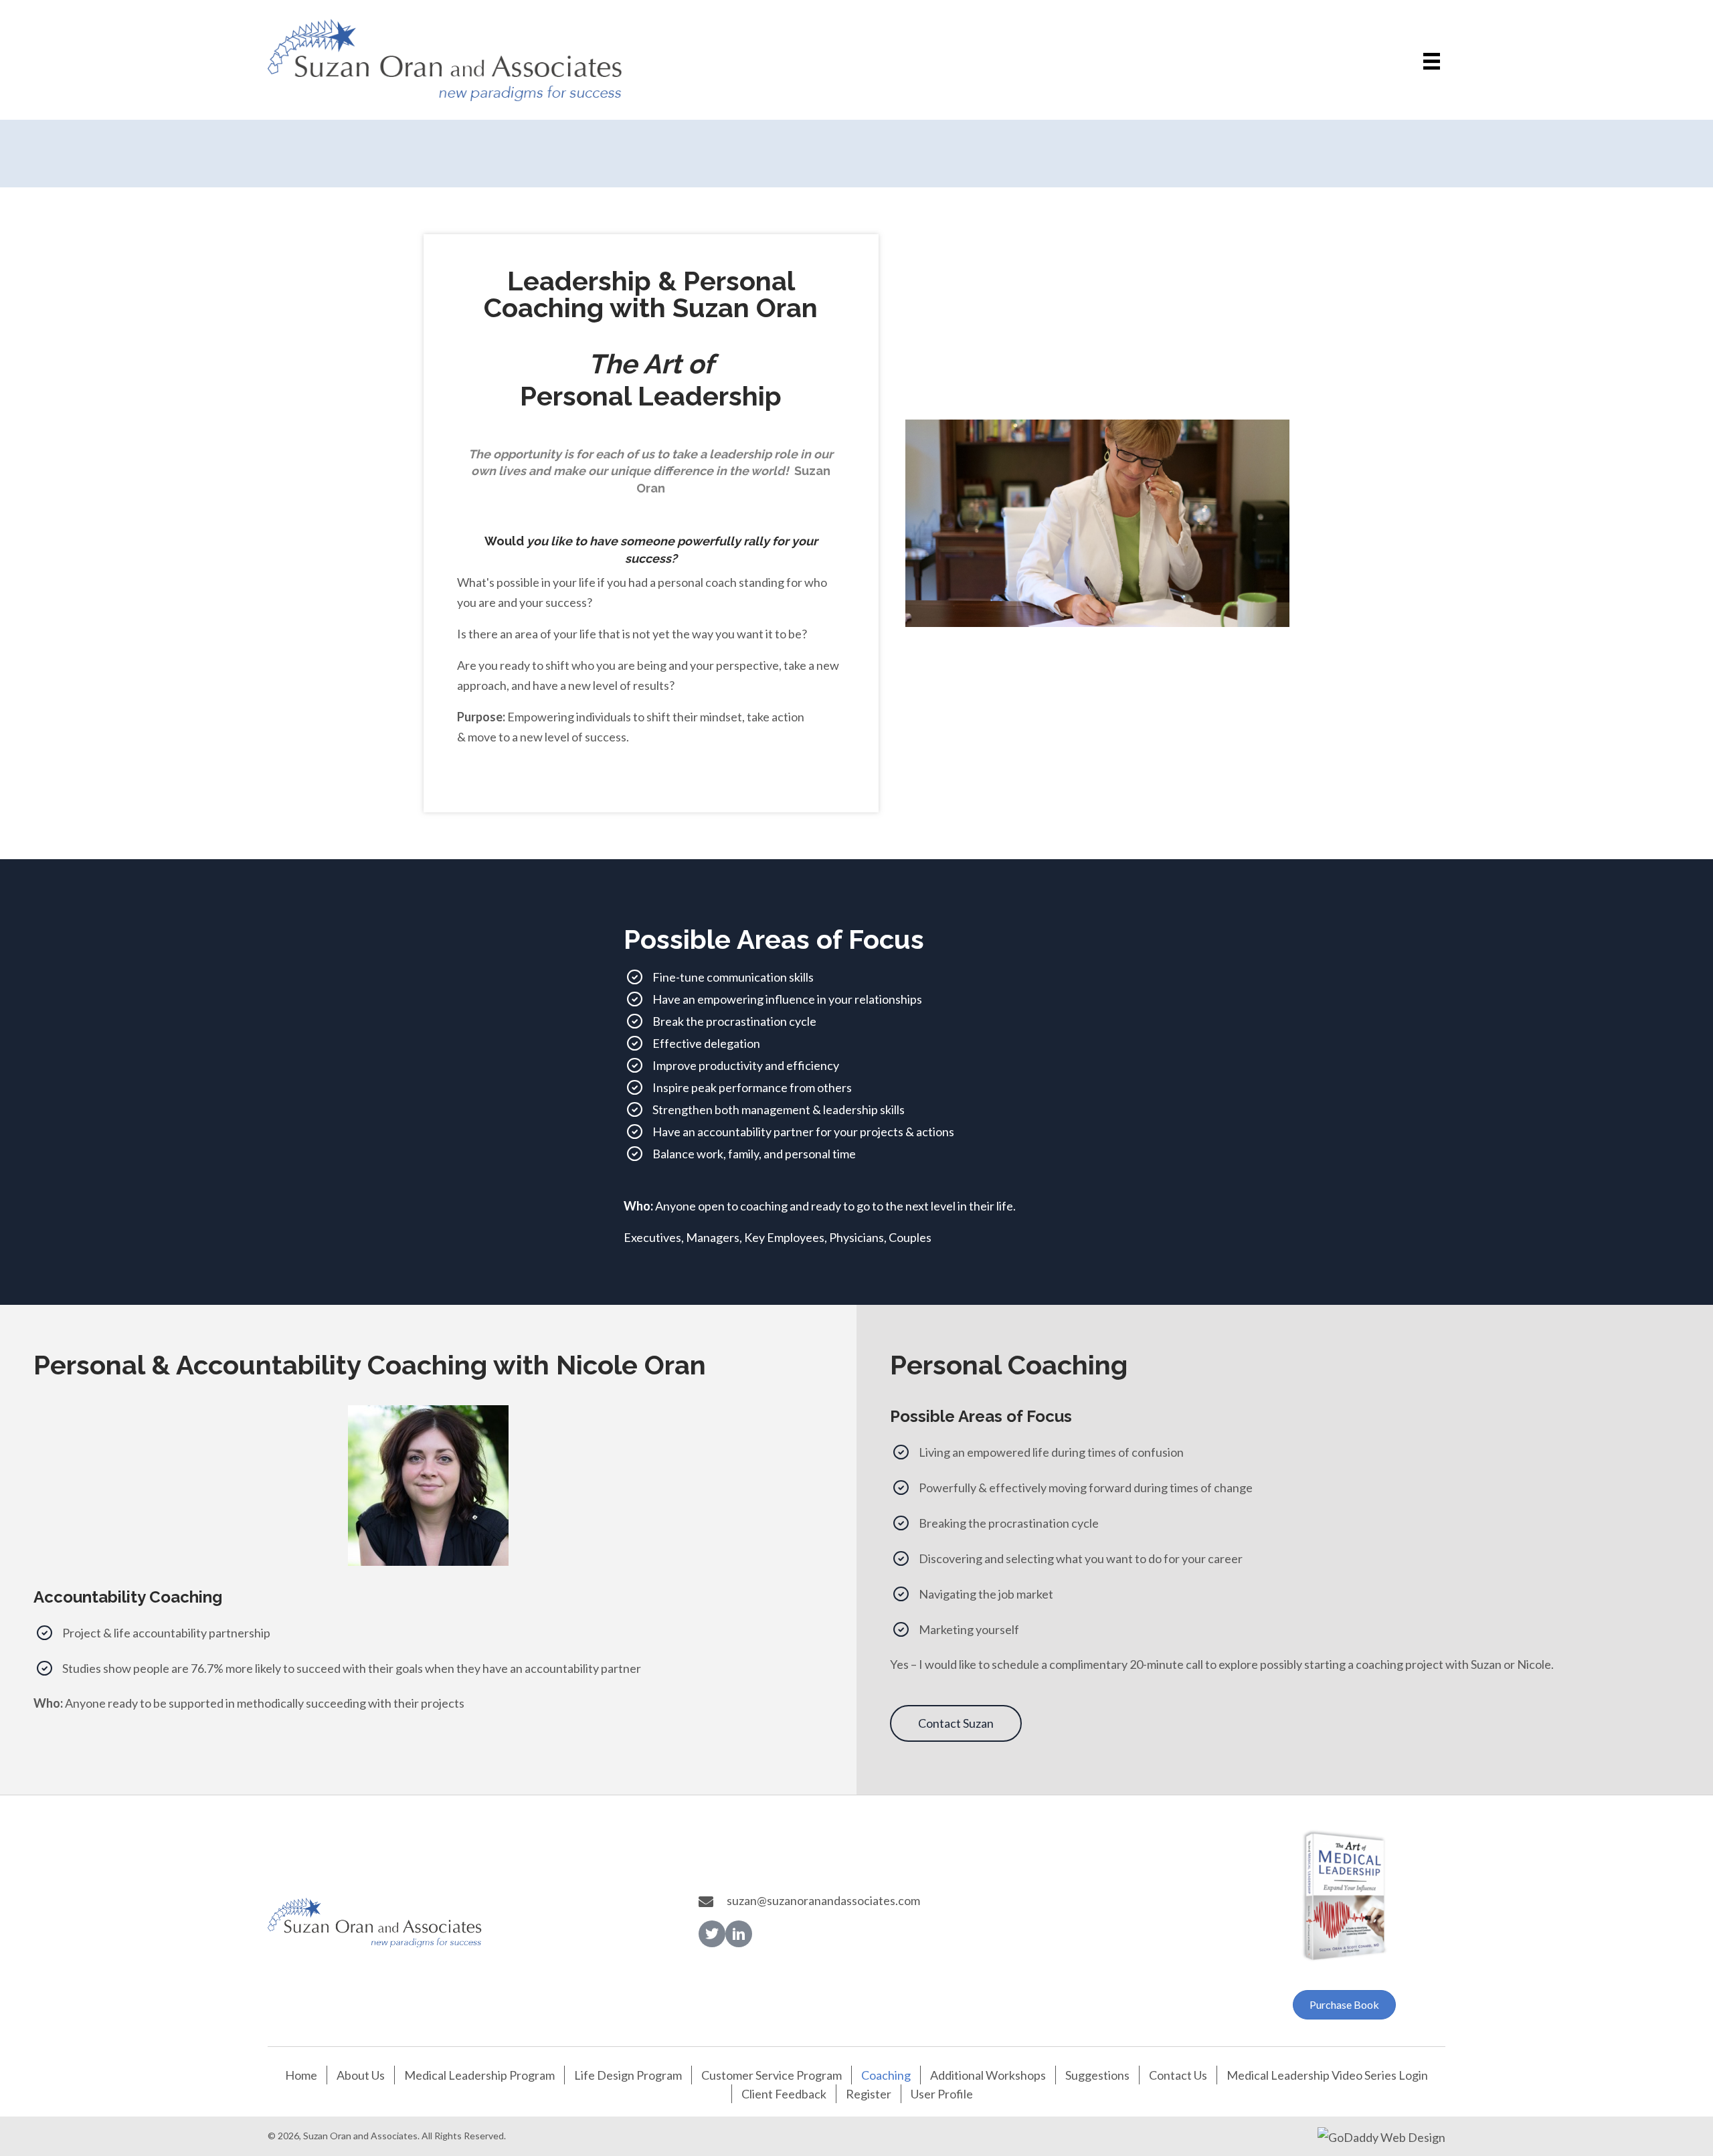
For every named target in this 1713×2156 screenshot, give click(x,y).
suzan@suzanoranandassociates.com (823, 1900)
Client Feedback (784, 2094)
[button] (956, 1723)
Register (869, 2094)
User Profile (942, 2094)
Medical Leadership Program (479, 2075)
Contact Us (1178, 2075)
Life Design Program (628, 2075)
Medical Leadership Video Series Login (1327, 2075)
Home (301, 2075)
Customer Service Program (772, 2075)
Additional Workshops (988, 2075)
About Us (361, 2075)
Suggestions (1097, 2075)
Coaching (886, 2075)
